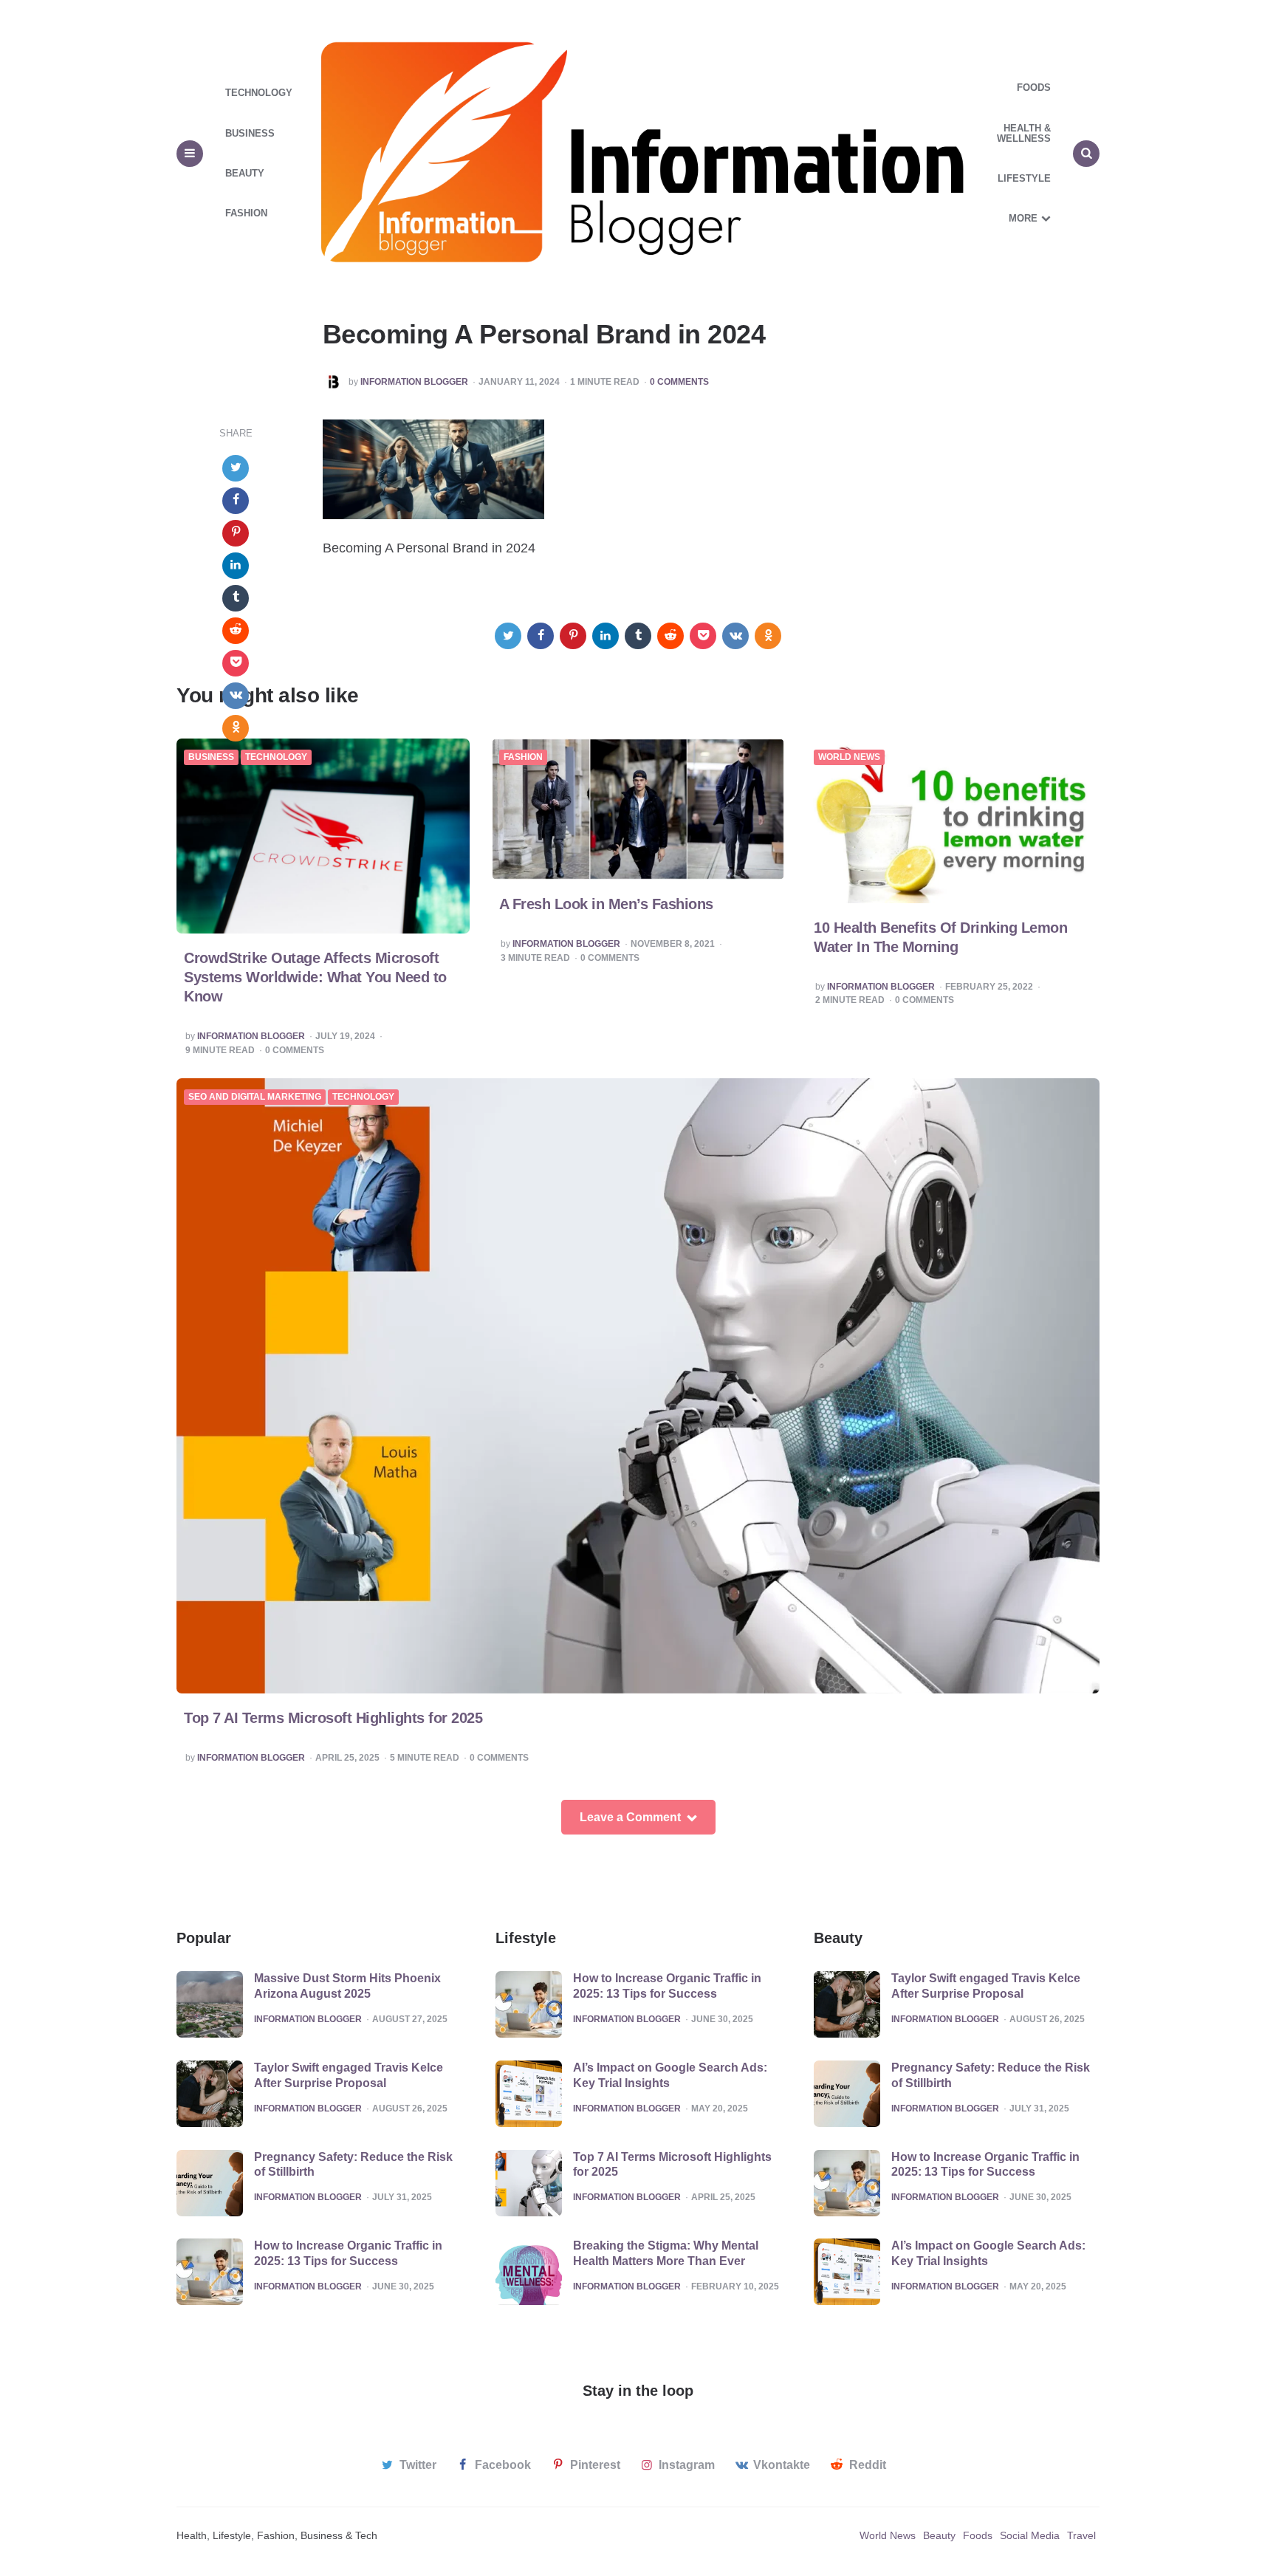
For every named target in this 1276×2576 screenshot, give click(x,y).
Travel (1081, 2535)
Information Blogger (414, 382)
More (1023, 218)
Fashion (246, 213)
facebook (503, 2465)
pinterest (595, 2465)
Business (250, 133)
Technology (259, 93)
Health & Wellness (1024, 133)
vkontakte (782, 2465)
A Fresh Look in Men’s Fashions (606, 904)
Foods (1034, 88)
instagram (687, 2465)
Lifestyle (1024, 178)
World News (849, 757)
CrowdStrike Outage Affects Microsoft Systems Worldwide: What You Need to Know (315, 977)
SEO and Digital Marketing (255, 1097)
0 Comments (679, 382)
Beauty (245, 173)
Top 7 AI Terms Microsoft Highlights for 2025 (333, 1718)
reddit (868, 2465)
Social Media (1030, 2535)
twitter (418, 2465)
